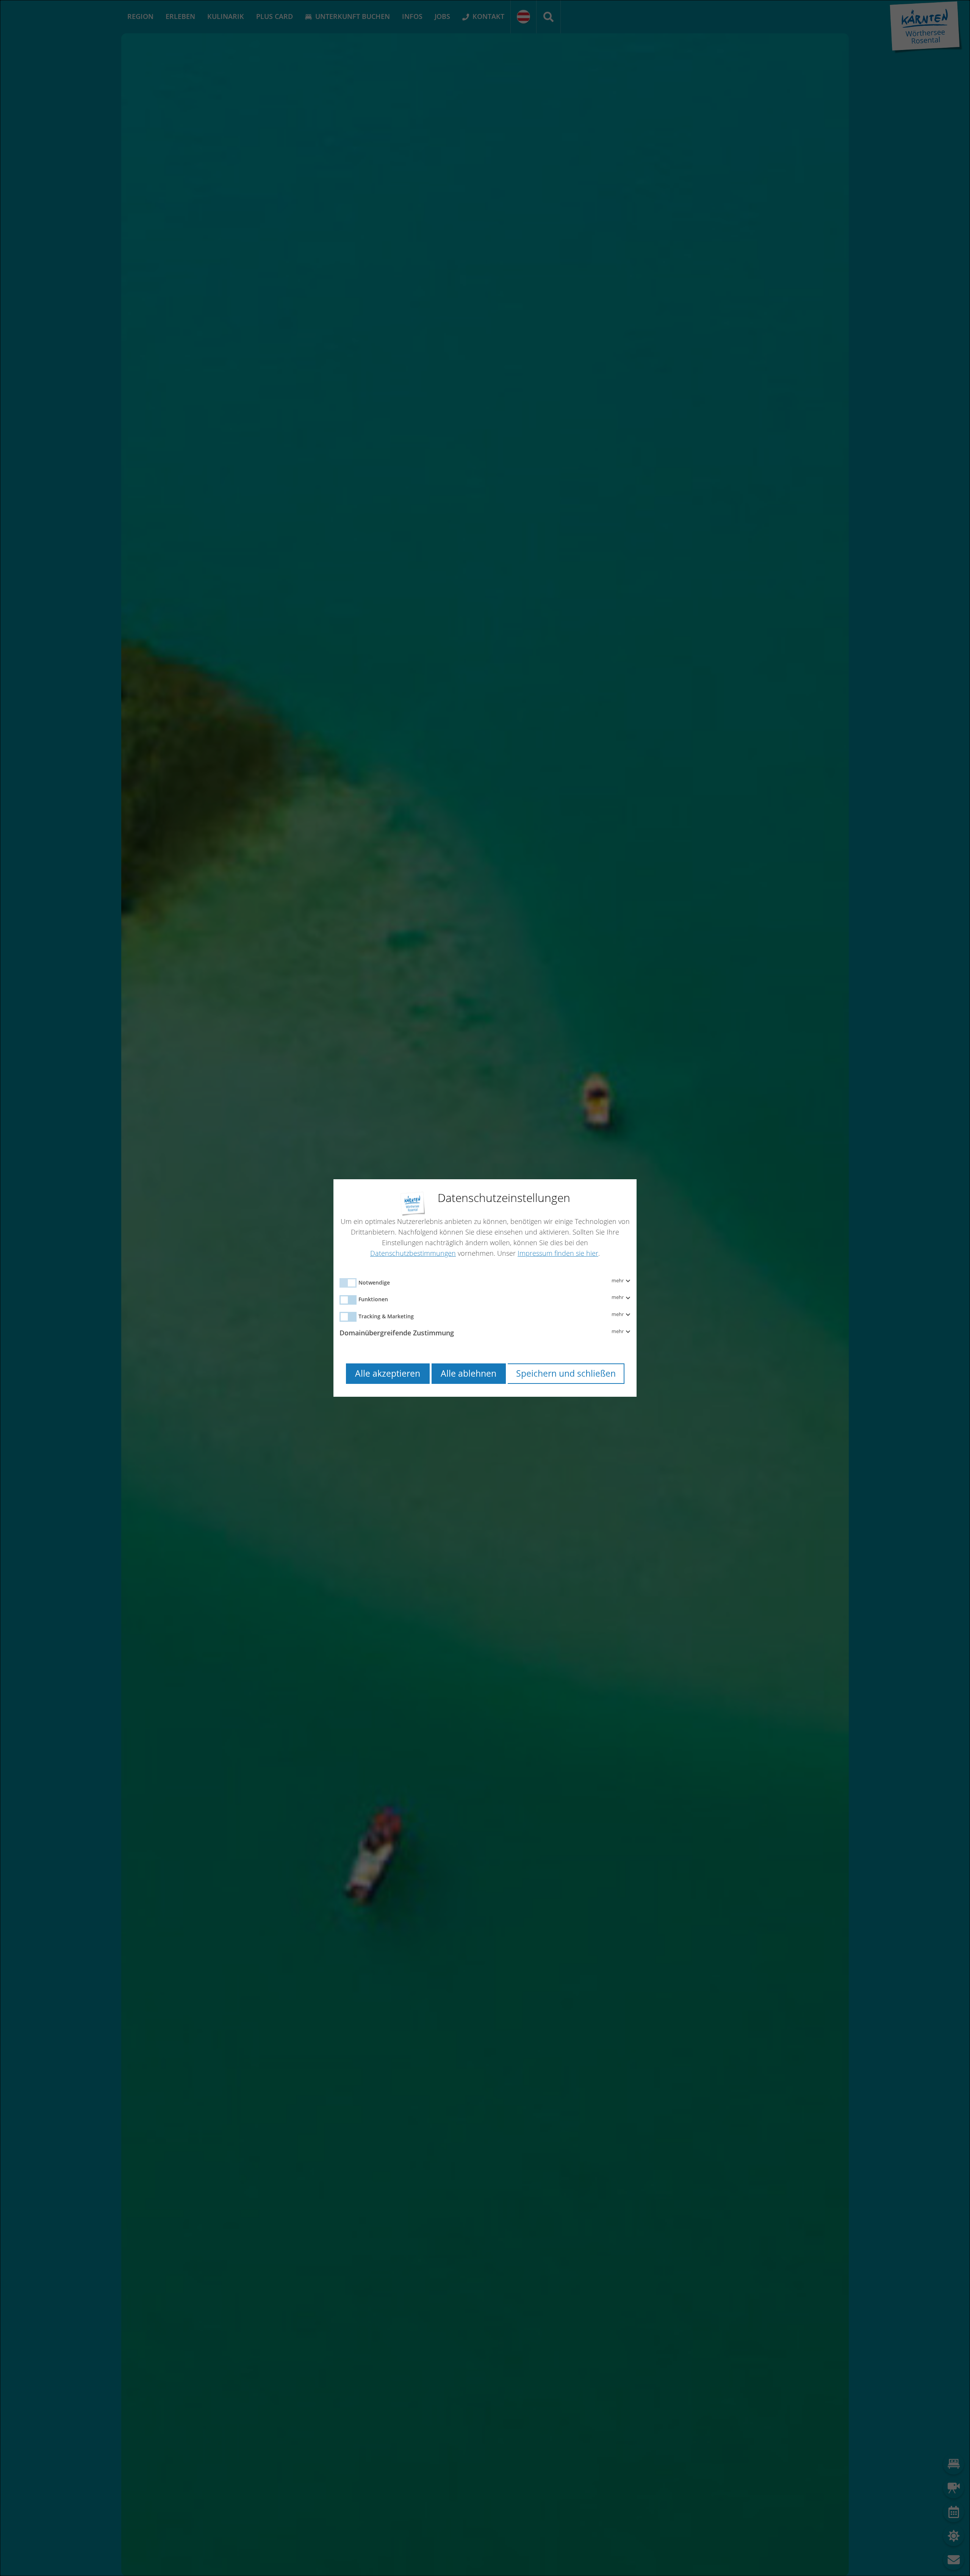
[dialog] (485, 1288)
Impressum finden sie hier (558, 1253)
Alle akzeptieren (388, 1373)
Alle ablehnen (469, 1373)
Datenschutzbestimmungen (413, 1253)
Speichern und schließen (566, 1373)
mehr (618, 1281)
